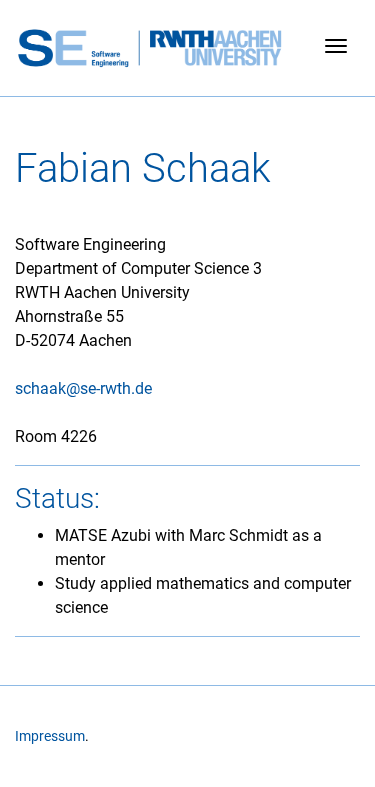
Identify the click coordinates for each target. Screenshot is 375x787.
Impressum (50, 736)
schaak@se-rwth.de (83, 388)
